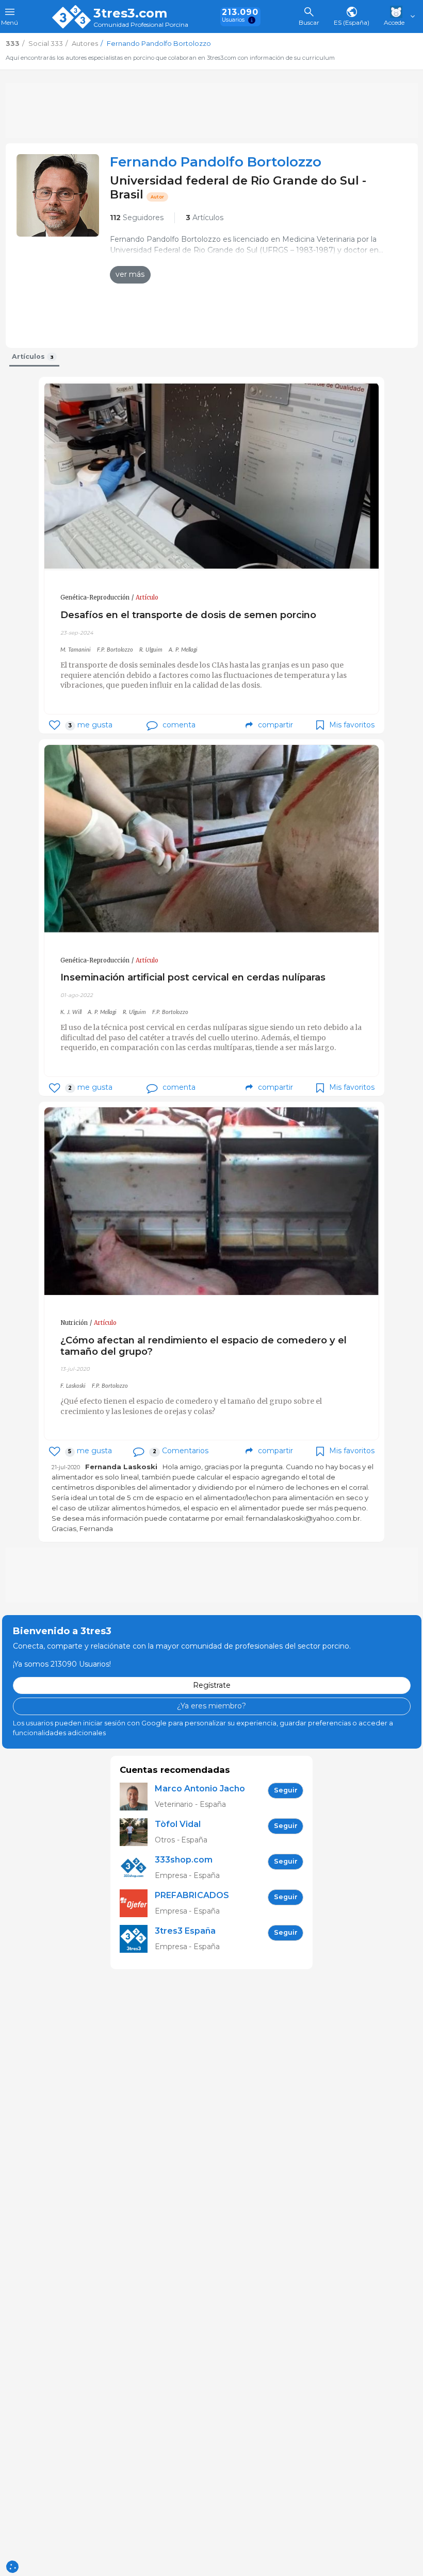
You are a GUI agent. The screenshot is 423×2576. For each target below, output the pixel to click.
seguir (286, 1790)
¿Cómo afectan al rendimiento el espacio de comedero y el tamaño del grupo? (204, 1346)
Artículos (205, 218)
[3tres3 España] (137, 1939)
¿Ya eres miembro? (211, 1706)
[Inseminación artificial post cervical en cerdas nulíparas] (211, 839)
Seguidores (137, 218)
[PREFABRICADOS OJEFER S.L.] (137, 1904)
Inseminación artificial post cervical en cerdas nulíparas (193, 977)
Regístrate (212, 1685)
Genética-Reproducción (95, 597)
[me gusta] (54, 725)
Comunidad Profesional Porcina (141, 25)
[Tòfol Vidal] (137, 1832)
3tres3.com (130, 13)
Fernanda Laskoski (121, 1467)
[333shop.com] (137, 1868)
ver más (130, 274)
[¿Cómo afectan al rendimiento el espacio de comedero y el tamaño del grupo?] (211, 1201)
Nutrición (74, 1323)
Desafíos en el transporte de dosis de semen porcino (188, 615)
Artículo (147, 597)
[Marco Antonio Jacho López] (137, 1797)
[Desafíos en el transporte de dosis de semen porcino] (211, 477)
